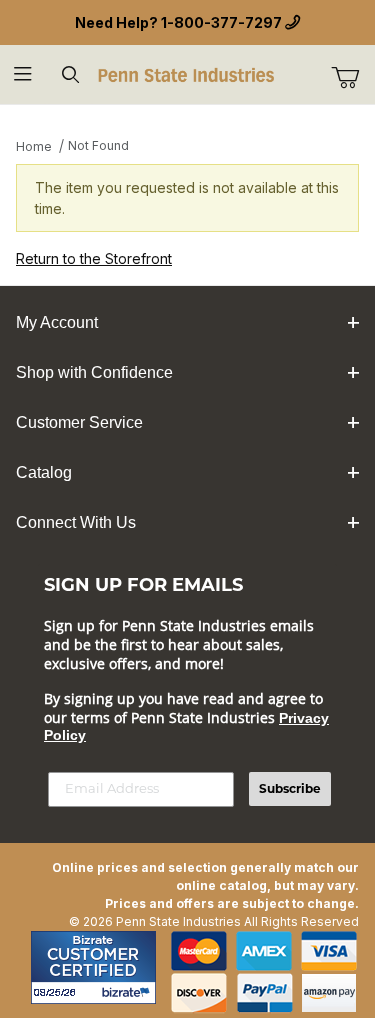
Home (34, 146)
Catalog (44, 472)
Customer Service (79, 422)
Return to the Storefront (94, 258)
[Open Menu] (23, 74)
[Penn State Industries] (187, 73)
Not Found (98, 145)
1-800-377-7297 (221, 22)
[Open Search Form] (70, 74)
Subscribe (290, 788)
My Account (57, 322)
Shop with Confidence (94, 372)
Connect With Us (76, 522)
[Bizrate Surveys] (128, 992)
